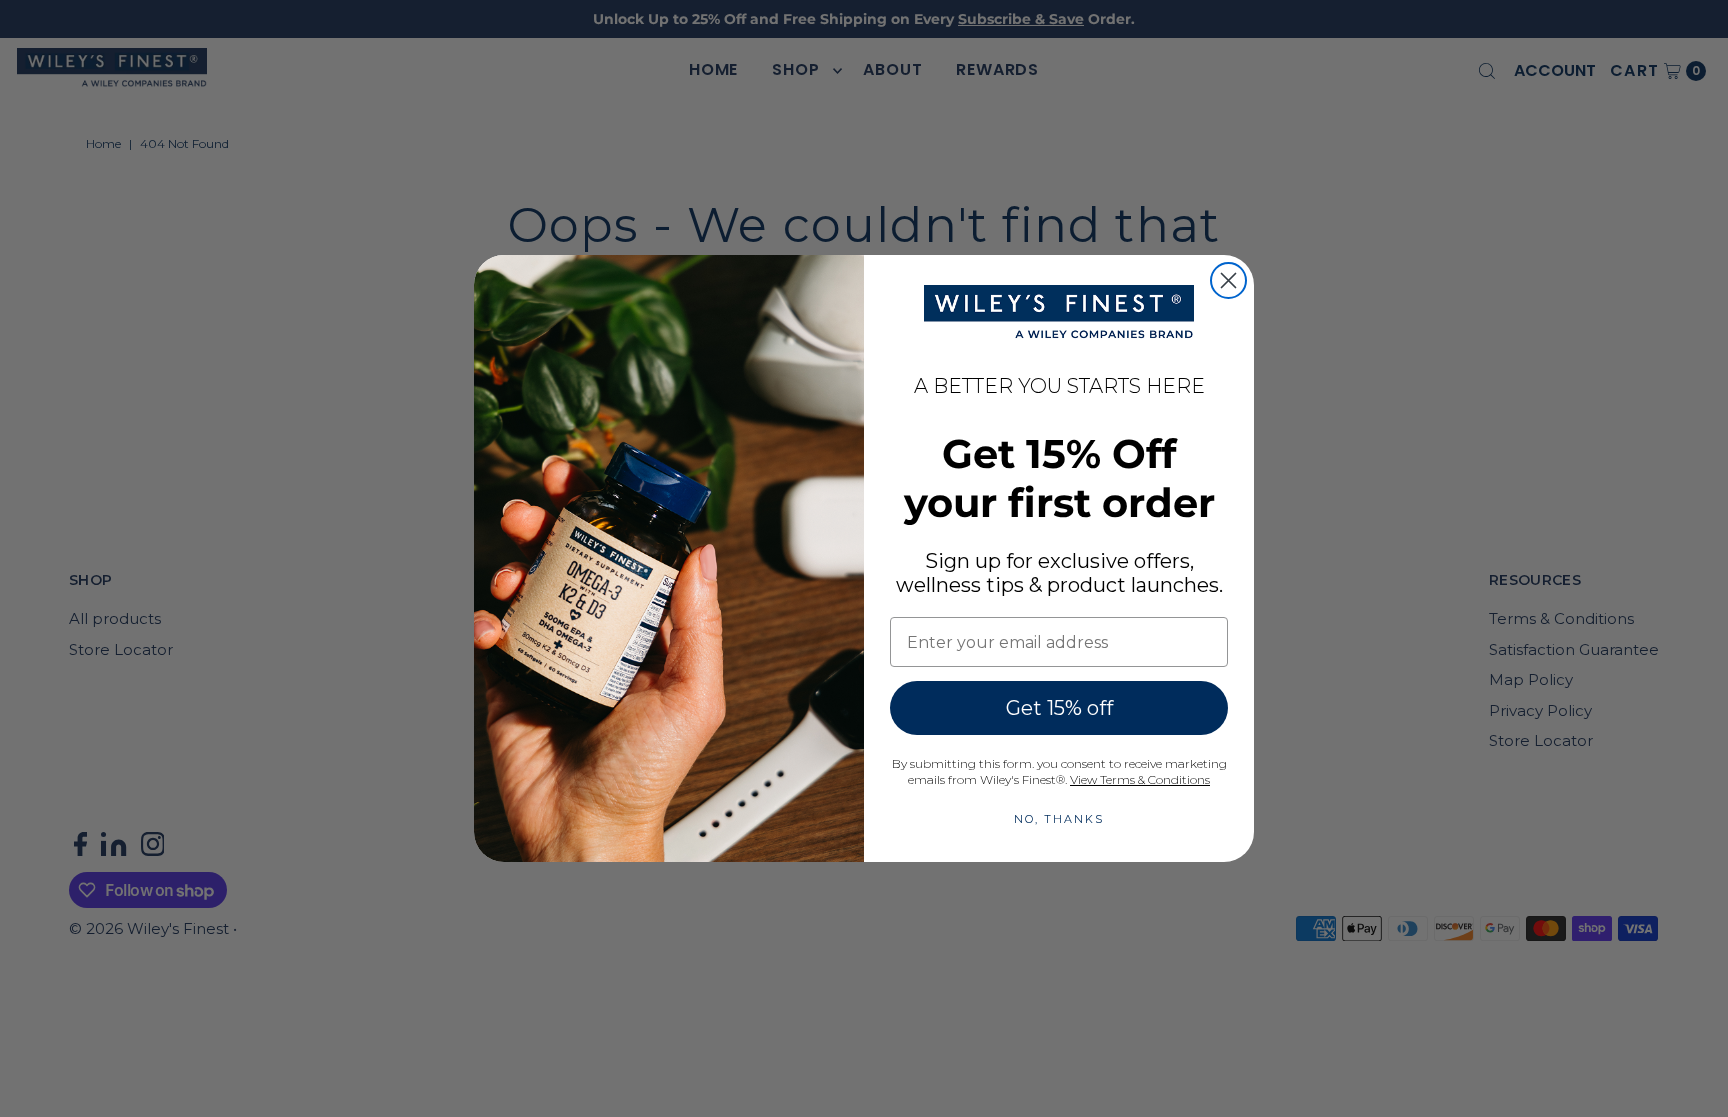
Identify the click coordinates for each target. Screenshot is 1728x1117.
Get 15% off (1059, 708)
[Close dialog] (1228, 280)
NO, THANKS (1059, 819)
